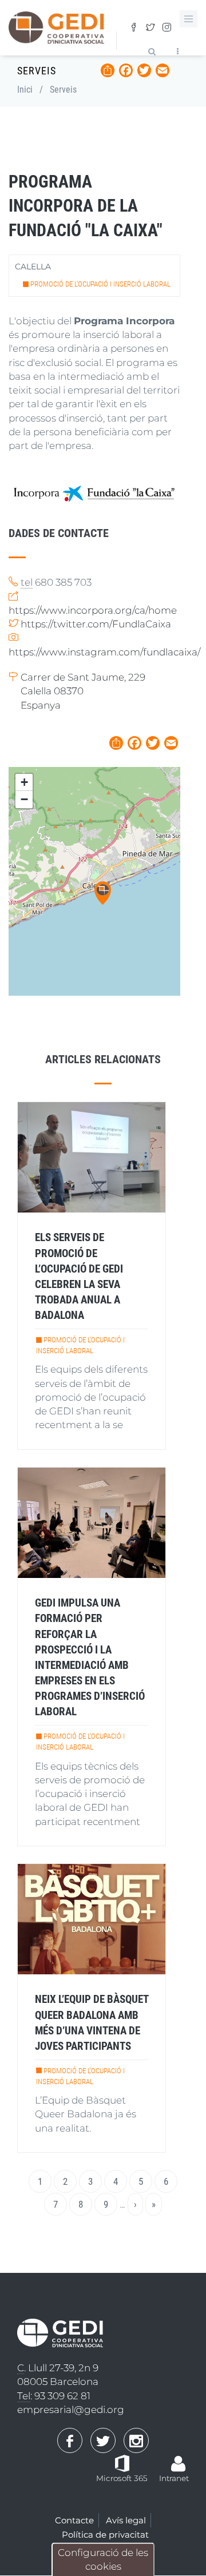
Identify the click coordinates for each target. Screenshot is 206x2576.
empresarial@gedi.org (71, 2410)
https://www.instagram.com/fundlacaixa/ (104, 652)
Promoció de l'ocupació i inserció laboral (100, 284)
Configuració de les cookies (103, 2559)
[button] (103, 893)
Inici (25, 90)
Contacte (74, 2520)
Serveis (63, 90)
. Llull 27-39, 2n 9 (58, 2368)
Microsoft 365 (122, 2478)
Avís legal (126, 2520)
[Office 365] (122, 2463)
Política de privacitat (105, 2535)
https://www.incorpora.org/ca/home (93, 610)
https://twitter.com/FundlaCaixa (96, 624)
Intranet (174, 2478)
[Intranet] (179, 2458)
